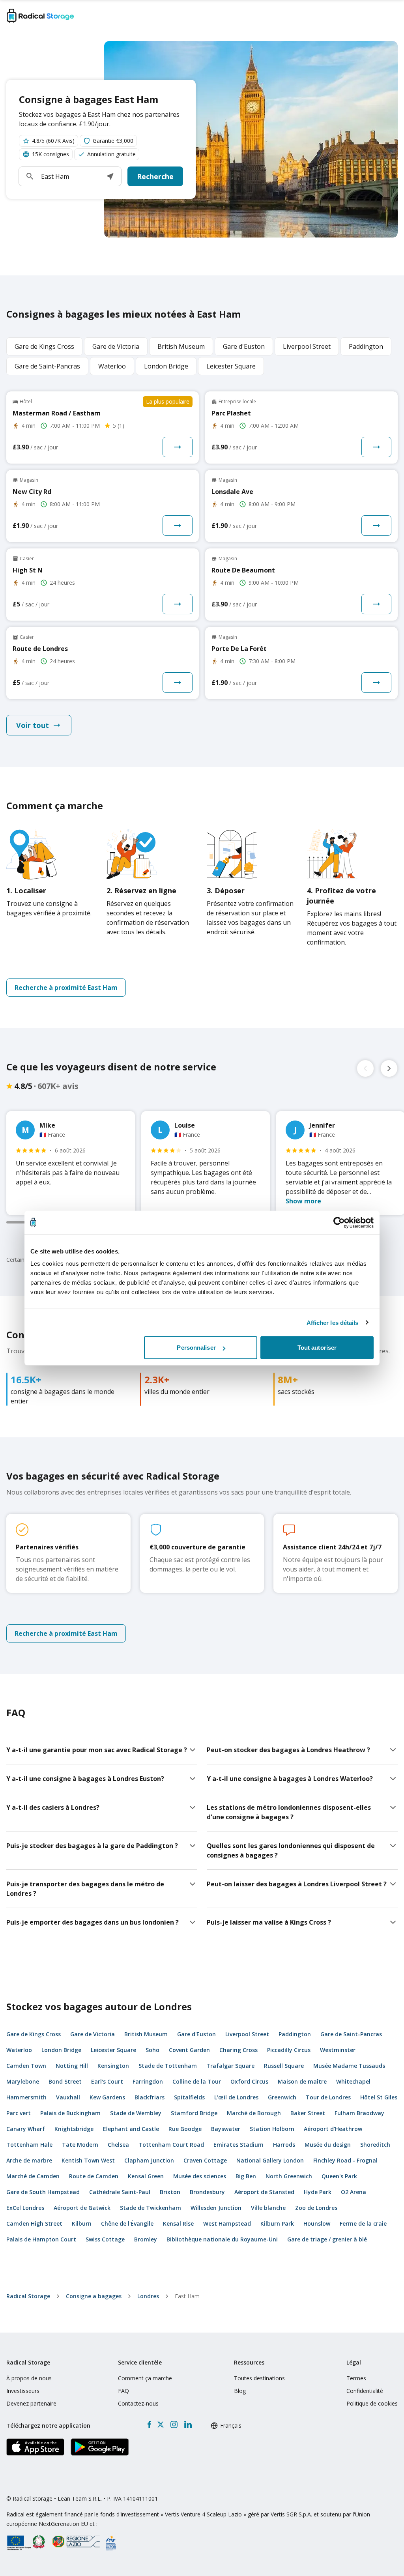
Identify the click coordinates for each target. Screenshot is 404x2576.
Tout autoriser (317, 1348)
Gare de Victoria (93, 2034)
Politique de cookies (372, 2403)
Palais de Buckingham (70, 2113)
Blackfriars (150, 2097)
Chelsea (118, 2145)
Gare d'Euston (196, 2034)
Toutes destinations (259, 2378)
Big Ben (246, 2176)
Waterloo (19, 2050)
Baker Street (308, 2113)
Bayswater (226, 2129)
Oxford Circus (249, 2081)
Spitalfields (189, 2097)
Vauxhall (68, 2097)
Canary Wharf (26, 2129)
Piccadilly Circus (289, 2050)
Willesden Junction (216, 2208)
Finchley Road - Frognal (345, 2160)
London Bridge (61, 2050)
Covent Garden (189, 2050)
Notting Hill (72, 2066)
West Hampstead (227, 2223)
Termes (356, 2378)
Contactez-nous (138, 2403)
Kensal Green (146, 2176)
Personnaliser (196, 1348)
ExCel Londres (25, 2208)
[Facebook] (149, 2424)
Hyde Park (318, 2192)
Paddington (295, 2034)
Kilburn (82, 2223)
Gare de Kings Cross (34, 2034)
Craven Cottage (205, 2160)
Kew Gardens (107, 2097)
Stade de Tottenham (168, 2066)
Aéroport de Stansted (264, 2192)
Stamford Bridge (194, 2113)
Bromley (146, 2239)
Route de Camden (94, 2176)
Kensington (113, 2066)
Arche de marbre (29, 2160)
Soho (152, 2050)
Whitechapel (353, 2081)
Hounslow (317, 2223)
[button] (110, 176)
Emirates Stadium (238, 2145)
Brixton (170, 2192)
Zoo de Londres (316, 2208)
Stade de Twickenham (151, 2208)
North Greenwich (289, 2176)
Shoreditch (375, 2145)
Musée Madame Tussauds (349, 2066)
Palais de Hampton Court (41, 2239)
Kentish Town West (88, 2160)
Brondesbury (207, 2192)
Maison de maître (302, 2081)
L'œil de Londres (236, 2097)
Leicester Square (113, 2050)
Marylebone (23, 2081)
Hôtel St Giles (379, 2097)
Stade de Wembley (136, 2113)
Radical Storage (28, 2296)
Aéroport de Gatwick (82, 2208)
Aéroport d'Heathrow (333, 2129)
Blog (240, 2391)
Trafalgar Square (230, 2066)
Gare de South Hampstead (43, 2192)
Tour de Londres (328, 2097)
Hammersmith (26, 2097)
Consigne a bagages (94, 2296)
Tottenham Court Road (171, 2145)
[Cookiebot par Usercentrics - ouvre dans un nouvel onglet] (339, 1222)
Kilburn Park (277, 2223)
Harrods (284, 2145)
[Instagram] (174, 2424)
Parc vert (19, 2113)
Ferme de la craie (363, 2223)
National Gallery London (270, 2160)
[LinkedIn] (188, 2424)
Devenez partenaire (31, 2403)
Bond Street (65, 2081)
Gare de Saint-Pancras (351, 2034)
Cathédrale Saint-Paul (120, 2192)
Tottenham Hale (29, 2145)
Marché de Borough (254, 2113)
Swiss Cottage (105, 2239)
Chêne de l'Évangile (127, 2223)
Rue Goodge (185, 2129)
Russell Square (284, 2066)
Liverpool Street (247, 2034)
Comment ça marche (145, 2378)
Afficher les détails (333, 1322)
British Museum (146, 2034)
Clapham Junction (149, 2160)
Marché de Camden (33, 2176)
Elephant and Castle (131, 2129)
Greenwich (282, 2097)
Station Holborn (272, 2129)
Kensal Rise (178, 2223)
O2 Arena (353, 2192)
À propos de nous (29, 2378)
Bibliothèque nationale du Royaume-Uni (222, 2239)
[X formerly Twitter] (161, 2424)
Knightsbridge (74, 2129)
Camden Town (26, 2066)
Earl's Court (107, 2081)
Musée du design (328, 2145)
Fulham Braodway (359, 2113)
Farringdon (148, 2081)
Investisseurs (23, 2391)
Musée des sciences (200, 2176)
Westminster (338, 2050)
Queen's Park (339, 2176)
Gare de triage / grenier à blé (327, 2239)
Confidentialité (365, 2391)
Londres (148, 2296)
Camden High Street (34, 2223)
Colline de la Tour (197, 2081)
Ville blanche (268, 2208)
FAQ (123, 2391)
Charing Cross (238, 2050)
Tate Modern (80, 2145)
